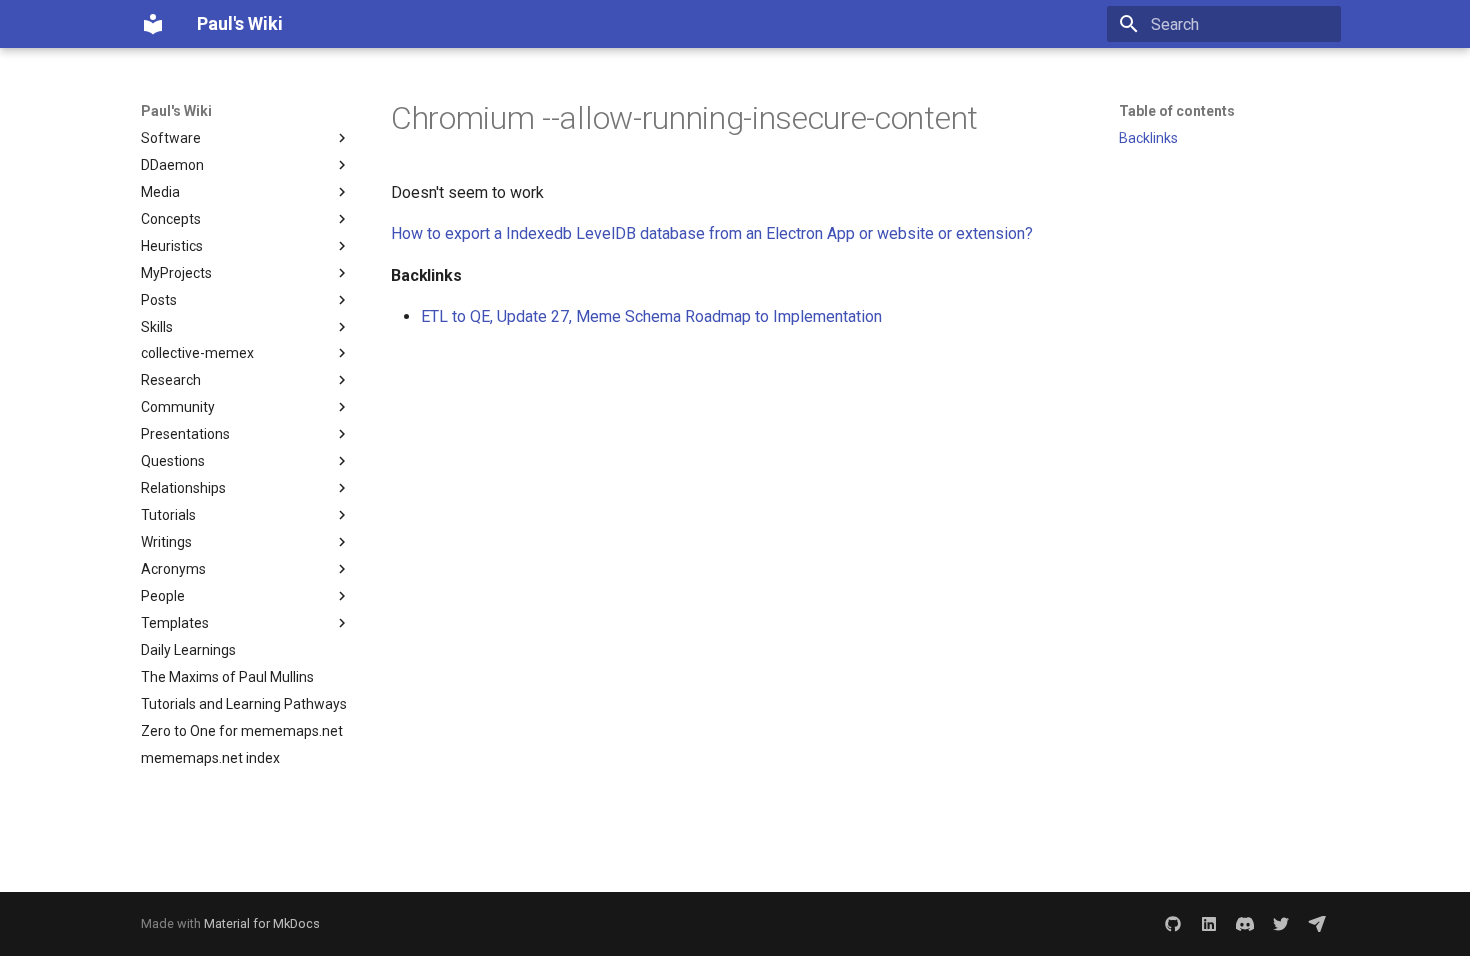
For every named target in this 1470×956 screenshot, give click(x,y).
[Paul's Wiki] (153, 24)
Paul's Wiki (176, 111)
